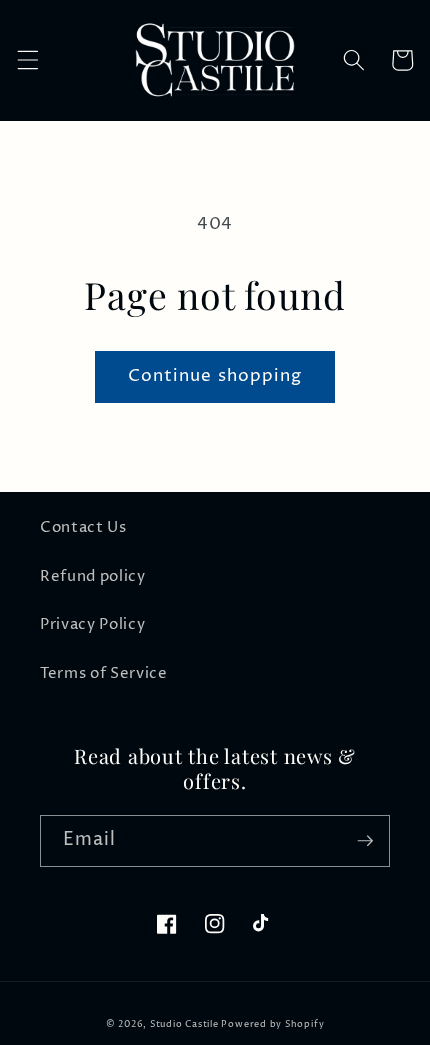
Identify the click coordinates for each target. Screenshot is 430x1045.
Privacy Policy (92, 624)
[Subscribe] (365, 841)
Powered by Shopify (272, 1024)
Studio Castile (184, 1024)
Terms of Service (104, 673)
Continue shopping (215, 376)
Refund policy (93, 576)
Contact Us (83, 527)
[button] (27, 60)
